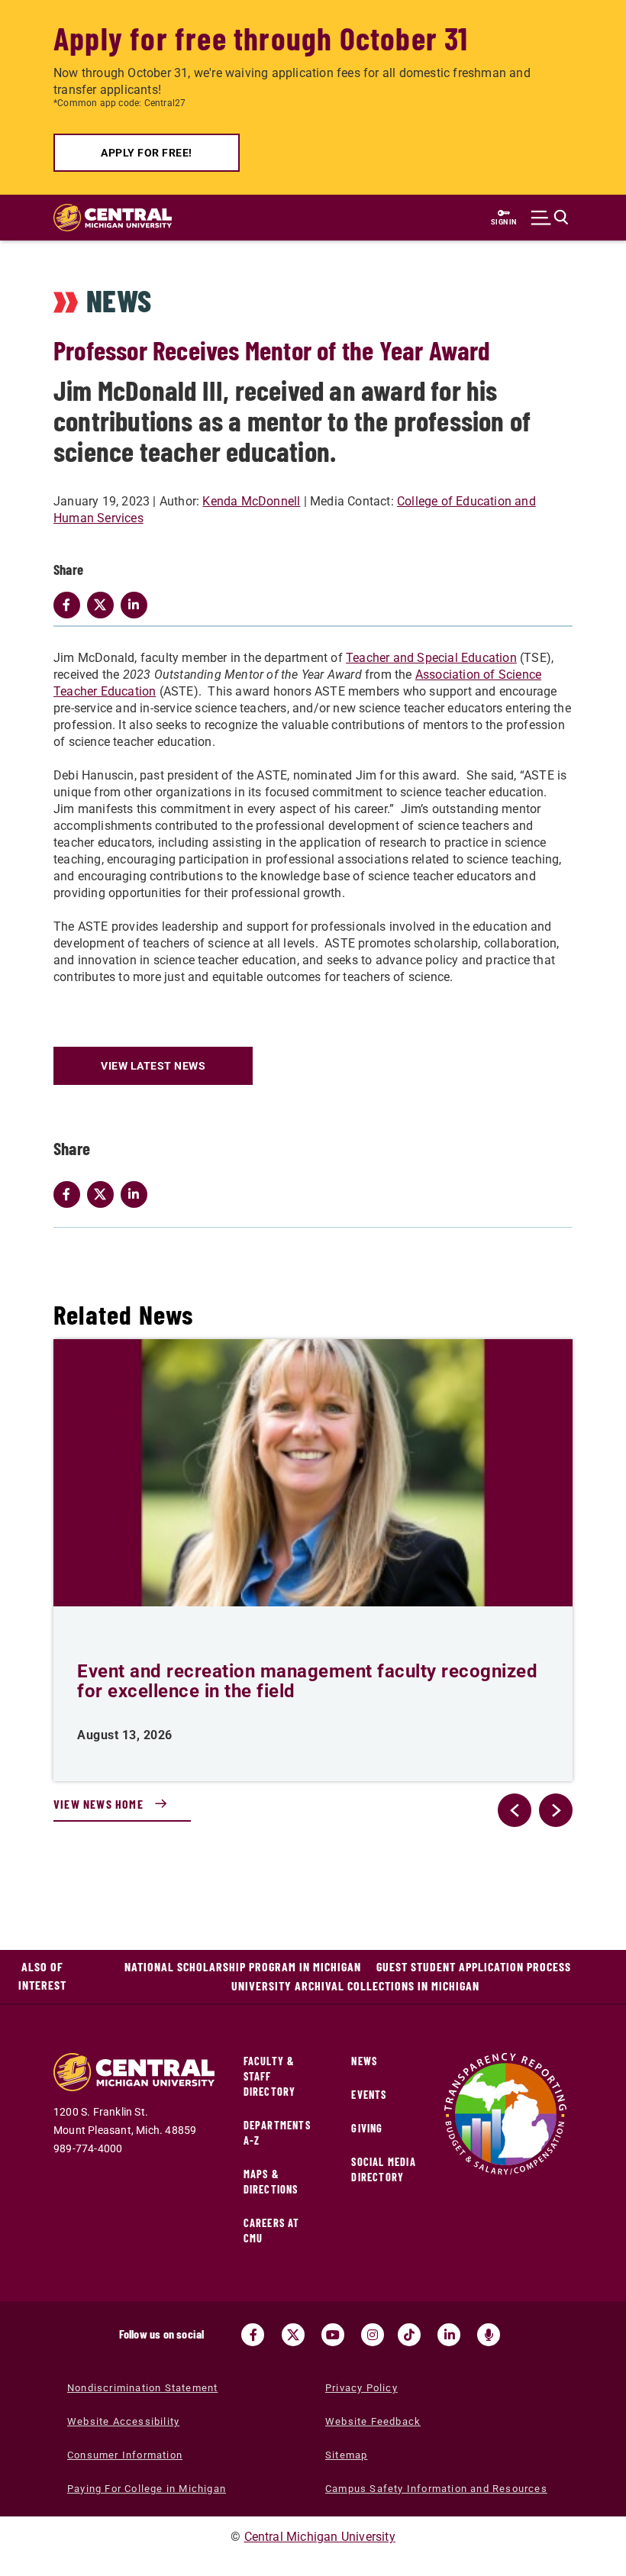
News (364, 2061)
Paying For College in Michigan (147, 2489)
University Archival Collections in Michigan (355, 1985)
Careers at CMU (272, 2231)
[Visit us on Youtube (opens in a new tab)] (333, 2335)
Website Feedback (373, 2421)
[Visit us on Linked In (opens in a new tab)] (449, 2335)
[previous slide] (515, 1810)
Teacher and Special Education (431, 658)
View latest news (153, 1066)
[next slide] (556, 1810)
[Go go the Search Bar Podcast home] (489, 2335)
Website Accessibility (123, 2421)
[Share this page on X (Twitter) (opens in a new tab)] (104, 1194)
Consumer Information (125, 2455)
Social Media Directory (383, 2169)
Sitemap (346, 2455)
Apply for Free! (147, 153)
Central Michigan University (320, 2537)
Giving (367, 2128)
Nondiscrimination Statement (142, 2388)
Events (369, 2095)
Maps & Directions (271, 2182)
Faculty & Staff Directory (270, 2076)
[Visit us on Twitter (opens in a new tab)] (293, 2335)
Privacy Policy (361, 2388)
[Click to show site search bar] (550, 218)
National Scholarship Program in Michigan (243, 1966)
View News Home (98, 1804)
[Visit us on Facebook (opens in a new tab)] (253, 2335)
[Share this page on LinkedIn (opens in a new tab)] (137, 1194)
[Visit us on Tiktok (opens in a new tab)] (409, 2335)
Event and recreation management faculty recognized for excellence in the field (307, 1681)
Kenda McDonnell (251, 501)
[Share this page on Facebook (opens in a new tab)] (70, 1194)
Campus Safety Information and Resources (436, 2489)
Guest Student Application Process (474, 1966)
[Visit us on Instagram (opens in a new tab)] (373, 2335)
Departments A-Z (277, 2133)
